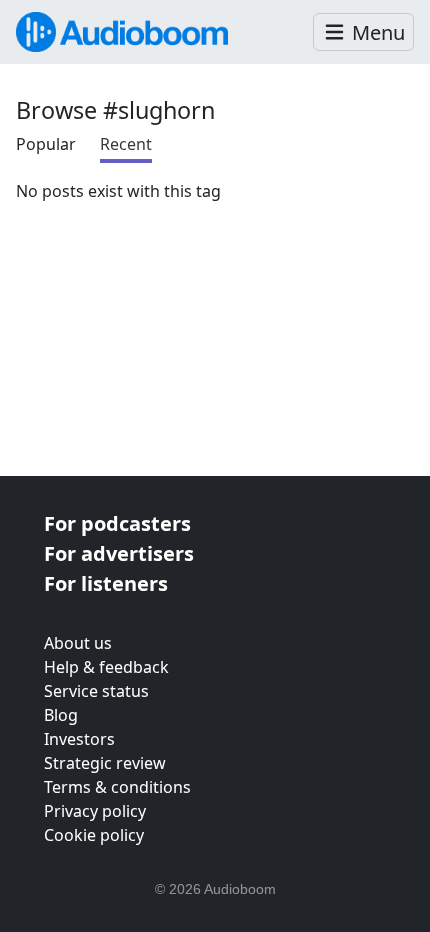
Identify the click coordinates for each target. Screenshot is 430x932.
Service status (96, 691)
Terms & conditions (117, 787)
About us (78, 643)
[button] (363, 32)
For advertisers (119, 553)
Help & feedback (106, 667)
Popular (46, 144)
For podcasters (117, 523)
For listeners (106, 583)
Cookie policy (94, 835)
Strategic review (105, 763)
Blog (61, 715)
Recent (126, 144)
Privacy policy (95, 811)
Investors (79, 739)
